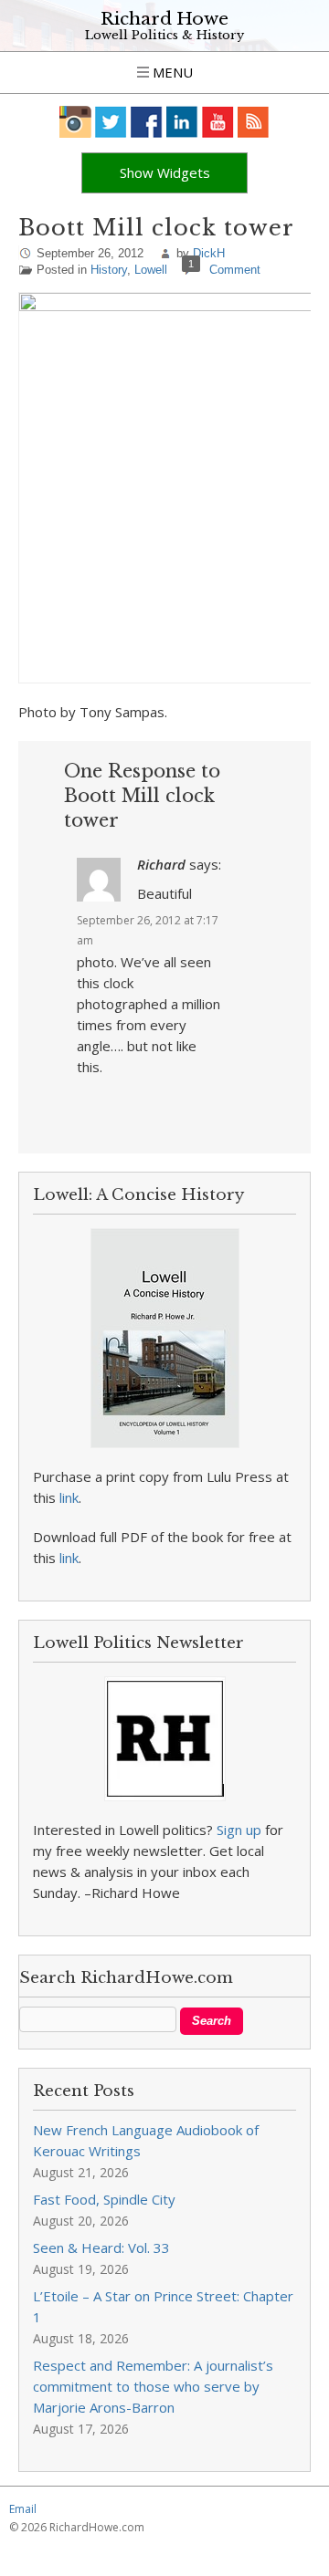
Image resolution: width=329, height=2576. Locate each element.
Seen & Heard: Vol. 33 (101, 2247)
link (69, 1497)
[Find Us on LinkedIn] (182, 122)
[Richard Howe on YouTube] (218, 122)
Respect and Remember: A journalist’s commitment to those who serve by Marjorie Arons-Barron (153, 2386)
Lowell (151, 270)
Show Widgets (165, 172)
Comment (235, 270)
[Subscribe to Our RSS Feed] (254, 122)
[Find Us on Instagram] (75, 122)
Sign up (239, 1830)
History (109, 270)
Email (23, 2509)
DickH (209, 253)
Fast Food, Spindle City (104, 2199)
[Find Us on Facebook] (147, 122)
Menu (171, 72)
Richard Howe (164, 19)
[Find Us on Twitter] (111, 122)
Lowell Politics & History (164, 35)
